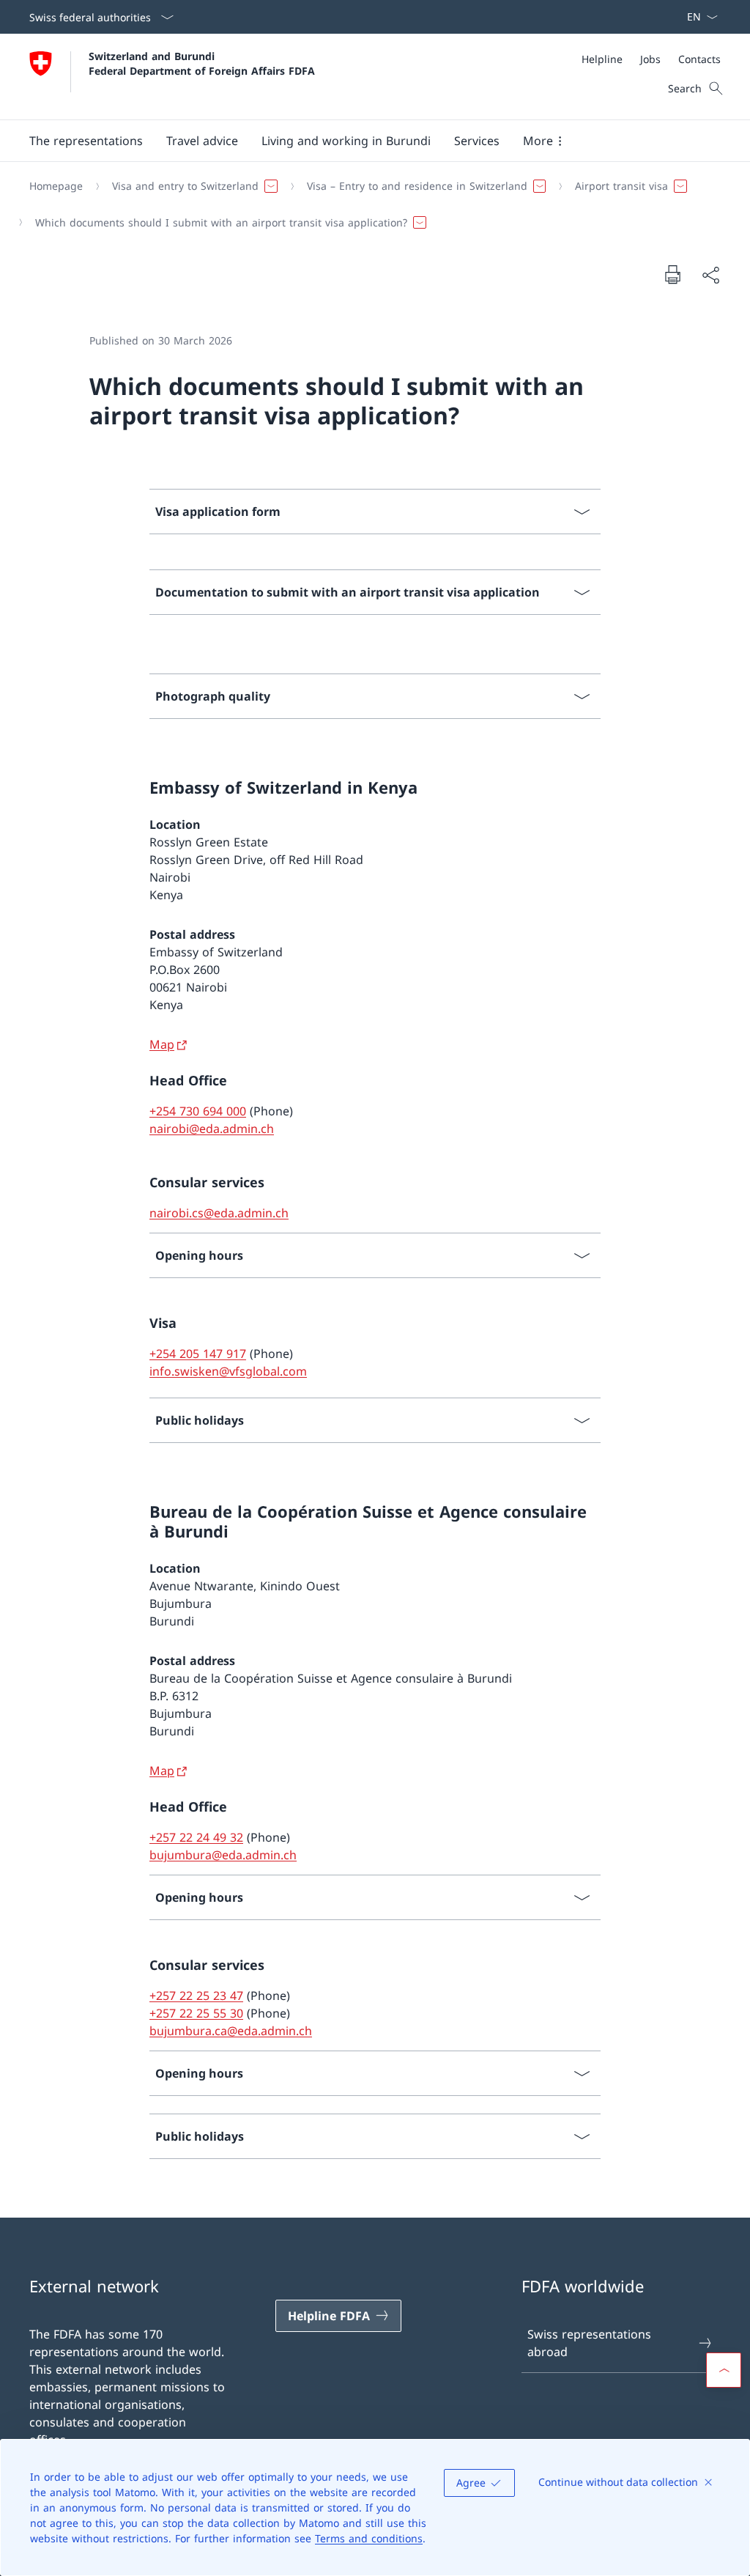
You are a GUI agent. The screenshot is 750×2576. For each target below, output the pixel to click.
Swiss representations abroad (589, 2343)
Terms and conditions (369, 2538)
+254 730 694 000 (198, 1111)
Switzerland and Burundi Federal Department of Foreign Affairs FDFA (202, 63)
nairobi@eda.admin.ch (212, 1129)
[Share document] (710, 275)
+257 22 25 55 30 (196, 2013)
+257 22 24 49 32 (196, 1837)
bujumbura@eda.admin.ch (223, 1855)
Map (162, 1044)
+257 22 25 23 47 (196, 1996)
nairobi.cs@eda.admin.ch (219, 1213)
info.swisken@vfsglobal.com (228, 1371)
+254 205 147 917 (198, 1354)
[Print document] (672, 274)
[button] (86, 141)
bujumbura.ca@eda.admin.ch (231, 2031)
